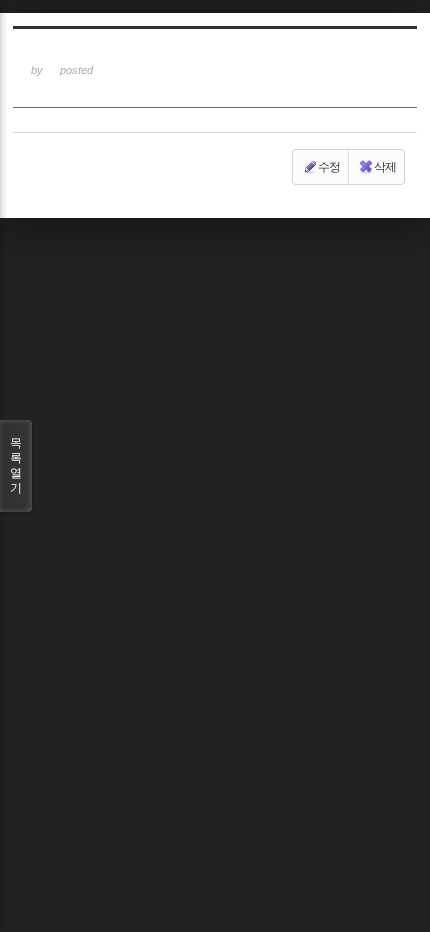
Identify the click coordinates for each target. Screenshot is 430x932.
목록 (16, 465)
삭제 (385, 167)
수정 (329, 167)
